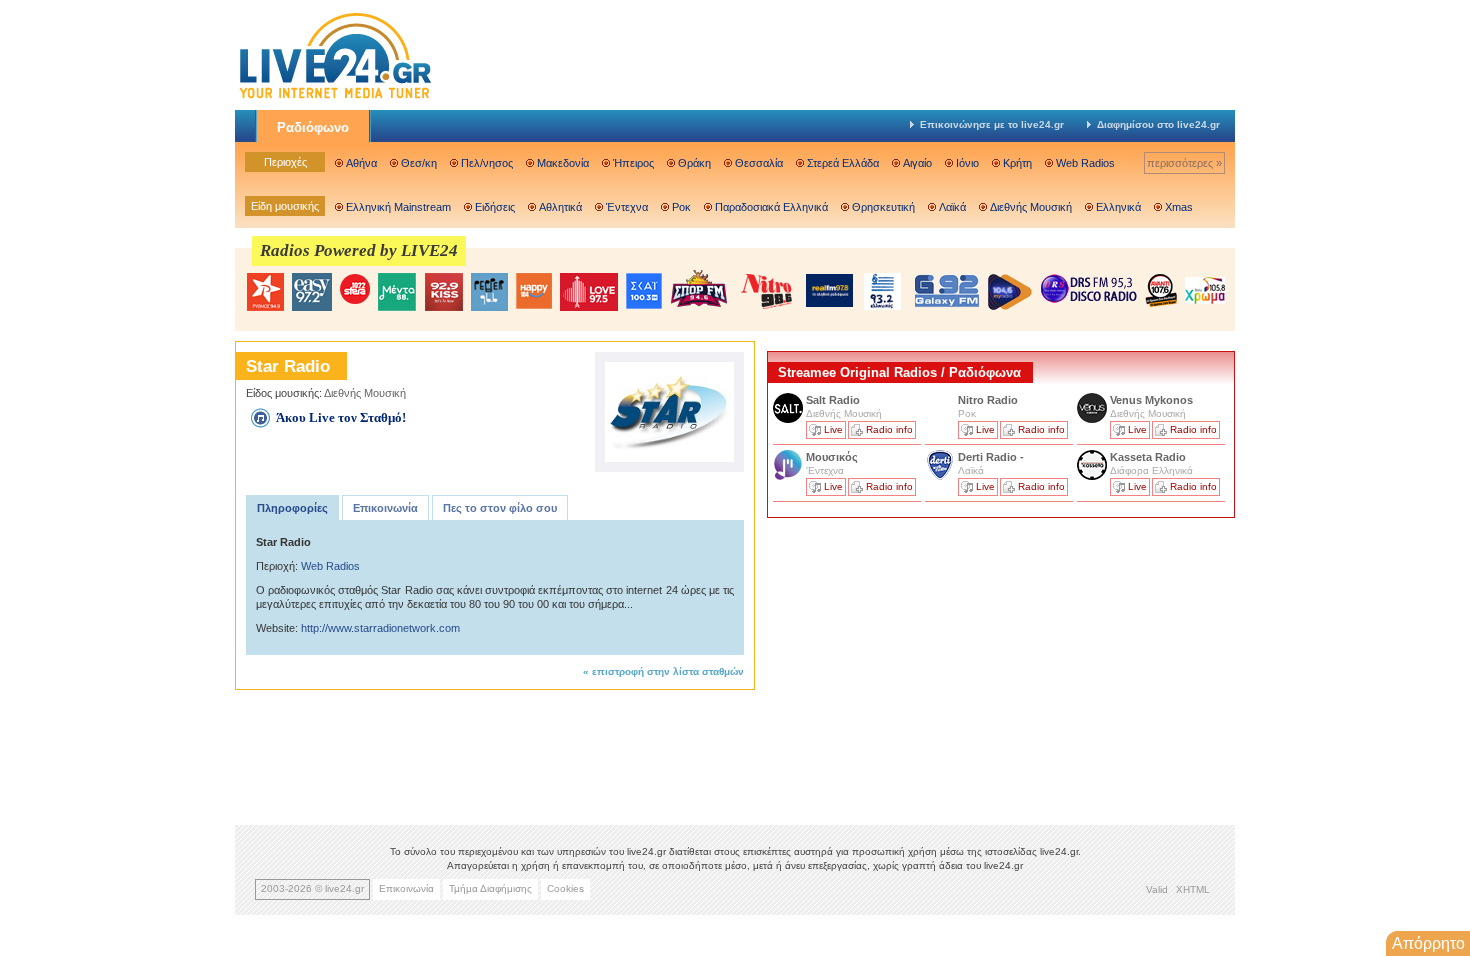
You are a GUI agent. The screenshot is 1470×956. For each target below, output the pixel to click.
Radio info (889, 429)
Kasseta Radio (1149, 457)
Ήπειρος (633, 163)
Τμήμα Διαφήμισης (490, 888)
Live (833, 429)
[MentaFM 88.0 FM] (397, 292)
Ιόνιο (967, 163)
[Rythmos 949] (265, 292)
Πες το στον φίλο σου (500, 508)
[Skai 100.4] (644, 291)
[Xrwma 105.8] (1205, 289)
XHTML (1193, 889)
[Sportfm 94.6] (699, 288)
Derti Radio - (991, 457)
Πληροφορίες (292, 508)
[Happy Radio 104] (534, 292)
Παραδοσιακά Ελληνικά (771, 207)
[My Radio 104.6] (1010, 291)
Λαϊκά (952, 207)
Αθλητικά (560, 207)
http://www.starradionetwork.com (380, 628)
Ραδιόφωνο (313, 127)
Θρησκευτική (883, 207)
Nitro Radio (988, 400)
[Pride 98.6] (767, 291)
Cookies (565, 888)
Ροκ (681, 207)
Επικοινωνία (385, 508)
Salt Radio (834, 400)
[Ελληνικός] (884, 291)
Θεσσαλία (759, 163)
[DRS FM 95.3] (1089, 290)
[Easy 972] (312, 292)
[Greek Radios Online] (335, 96)
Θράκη (694, 163)
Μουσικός (832, 457)
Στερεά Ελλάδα (843, 163)
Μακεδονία (563, 163)
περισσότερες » (1184, 163)
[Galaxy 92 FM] (947, 290)
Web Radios (1085, 163)
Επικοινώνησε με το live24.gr (992, 124)
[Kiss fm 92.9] (443, 292)
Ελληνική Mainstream (398, 207)
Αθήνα (361, 163)
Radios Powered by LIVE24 (359, 250)
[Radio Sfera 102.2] (355, 290)
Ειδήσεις (495, 207)
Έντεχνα (627, 207)
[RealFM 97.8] (829, 290)
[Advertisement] (917, 663)
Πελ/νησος (487, 163)
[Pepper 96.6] (489, 292)
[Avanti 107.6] (1161, 290)
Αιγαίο (917, 163)
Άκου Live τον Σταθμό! (341, 417)
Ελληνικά (1118, 207)
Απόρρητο (1428, 943)
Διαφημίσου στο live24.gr (1158, 124)
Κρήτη (1017, 163)
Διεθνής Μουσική (1031, 207)
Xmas (1179, 207)
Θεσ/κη (419, 163)
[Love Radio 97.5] (589, 292)
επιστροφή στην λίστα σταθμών (668, 671)
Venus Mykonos (1153, 400)
